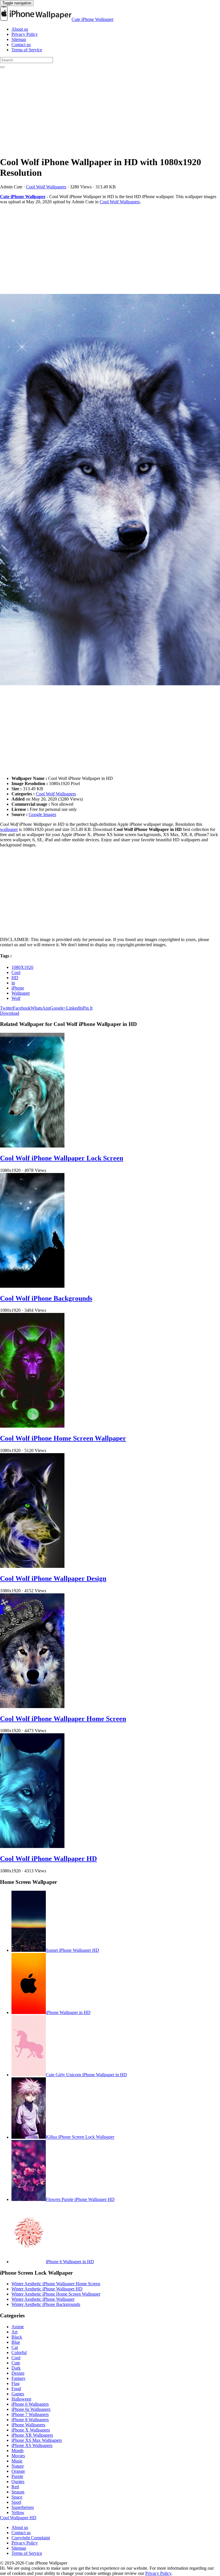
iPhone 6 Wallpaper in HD (70, 2262)
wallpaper (9, 829)
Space (17, 2497)
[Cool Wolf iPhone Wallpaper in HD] (110, 490)
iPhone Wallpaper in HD (68, 2012)
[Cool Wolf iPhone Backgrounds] (32, 1286)
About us (20, 29)
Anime (18, 2327)
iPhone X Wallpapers (31, 2430)
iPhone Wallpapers (28, 2425)
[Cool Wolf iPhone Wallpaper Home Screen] (32, 1706)
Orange (18, 2471)
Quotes (18, 2482)
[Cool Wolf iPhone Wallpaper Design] (32, 1566)
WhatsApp (40, 1008)
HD (15, 978)
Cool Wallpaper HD (18, 2518)
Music (17, 2461)
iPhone (18, 988)
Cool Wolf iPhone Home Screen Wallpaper (63, 1438)
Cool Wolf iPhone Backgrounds (46, 1298)
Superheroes (23, 2507)
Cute (16, 2363)
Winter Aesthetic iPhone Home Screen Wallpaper (56, 2294)
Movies (18, 2456)
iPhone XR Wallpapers (32, 2435)
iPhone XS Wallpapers (32, 2445)
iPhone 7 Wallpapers (30, 2414)
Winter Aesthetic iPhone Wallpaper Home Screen (56, 2284)
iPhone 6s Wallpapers (31, 2409)
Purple (17, 2476)
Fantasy (18, 2378)
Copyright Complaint (31, 2538)
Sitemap (19, 39)
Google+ (58, 1008)
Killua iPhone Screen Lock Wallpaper (80, 2137)
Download (10, 1013)
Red (15, 2487)
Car (15, 2347)
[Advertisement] (110, 111)
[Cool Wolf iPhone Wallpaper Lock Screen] (32, 1146)
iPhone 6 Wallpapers (30, 2404)
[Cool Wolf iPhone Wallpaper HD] (32, 1846)
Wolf (16, 998)
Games (18, 2394)
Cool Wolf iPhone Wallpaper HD (48, 1859)
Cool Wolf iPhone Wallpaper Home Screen (63, 1719)
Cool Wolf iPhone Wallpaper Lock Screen (62, 1158)
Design (18, 2373)
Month (17, 2451)
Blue (16, 2342)
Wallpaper (21, 993)
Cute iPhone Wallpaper (93, 19)
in (13, 983)
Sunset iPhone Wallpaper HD (72, 1950)
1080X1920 (22, 967)
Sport (16, 2502)
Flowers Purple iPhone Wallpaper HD (80, 2199)
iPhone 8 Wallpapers (30, 2420)
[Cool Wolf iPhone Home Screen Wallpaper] (32, 1426)
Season (18, 2492)
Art (14, 2332)
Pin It (88, 1008)
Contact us (21, 45)
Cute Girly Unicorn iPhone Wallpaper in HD (86, 2075)
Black (17, 2337)
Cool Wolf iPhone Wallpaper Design (53, 1578)
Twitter (6, 1008)
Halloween (21, 2399)
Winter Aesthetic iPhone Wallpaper (43, 2299)
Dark (16, 2368)
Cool (16, 972)
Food (16, 2389)
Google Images (42, 814)
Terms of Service (27, 50)
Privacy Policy (25, 34)
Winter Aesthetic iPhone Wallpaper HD (47, 2289)
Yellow (18, 2512)
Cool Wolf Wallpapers (46, 187)
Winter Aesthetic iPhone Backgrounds (46, 2304)
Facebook (22, 1008)
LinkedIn (74, 1008)
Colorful (19, 2352)
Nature (18, 2466)
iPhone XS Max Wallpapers (37, 2440)
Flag (15, 2383)
